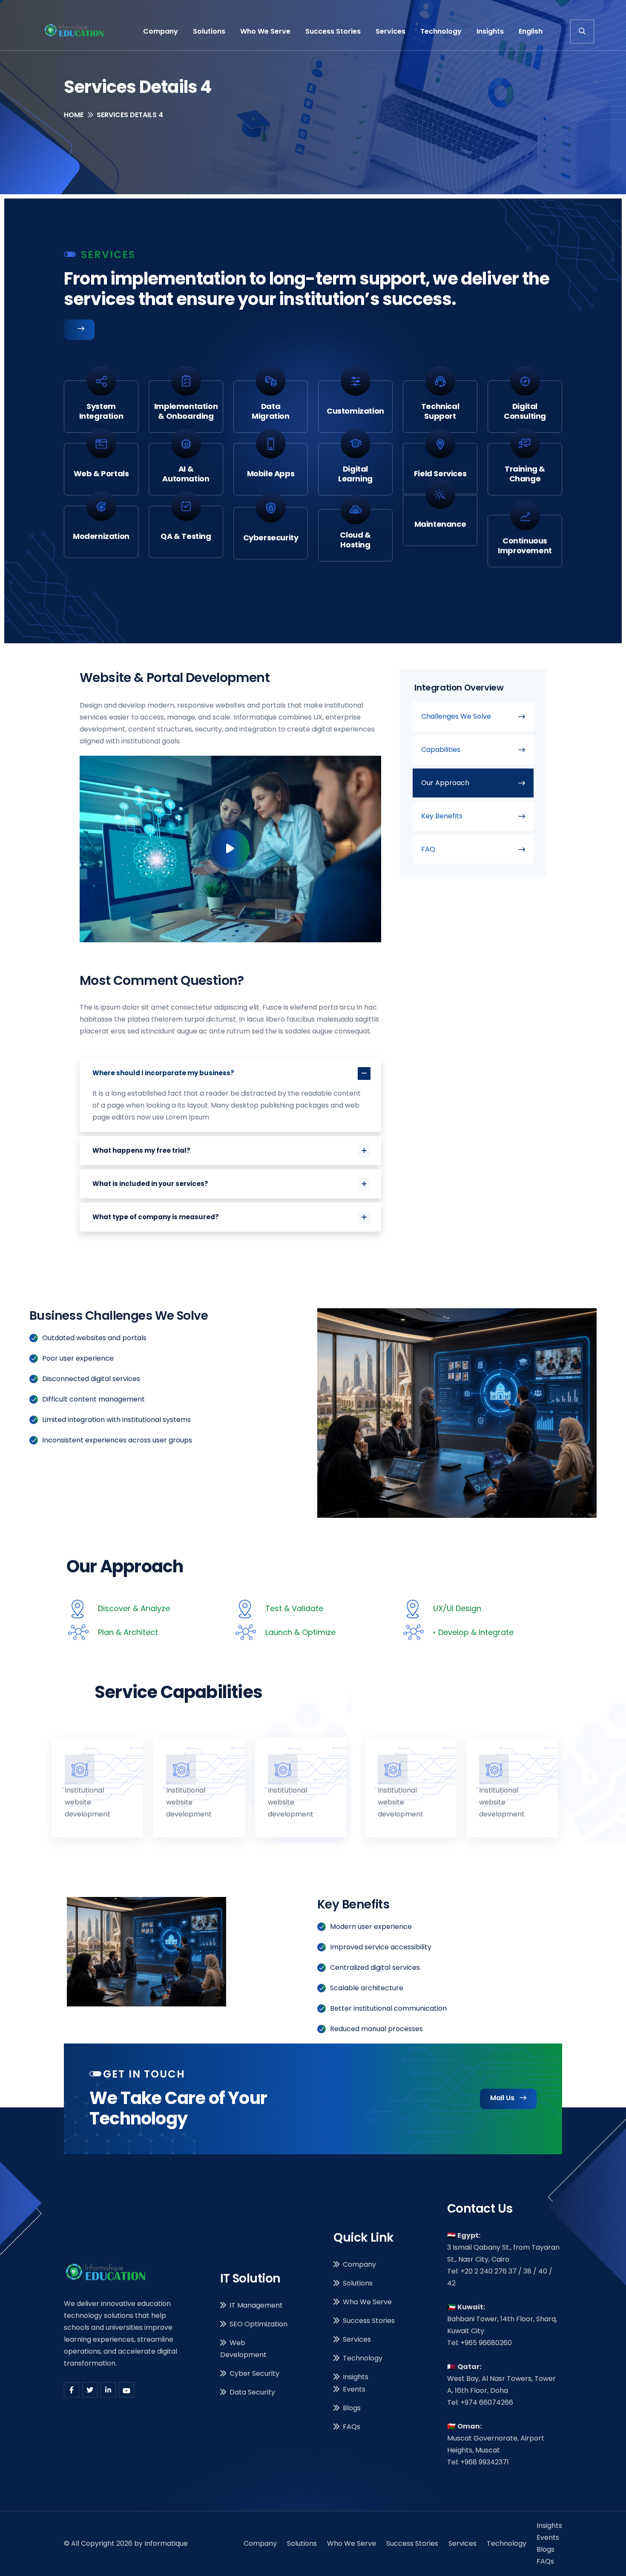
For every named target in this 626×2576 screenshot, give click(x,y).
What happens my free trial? (141, 1150)
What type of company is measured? (156, 1217)
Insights (490, 31)
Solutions (209, 31)
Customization (355, 411)
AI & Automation (186, 474)
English (531, 31)
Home (74, 115)
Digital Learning (355, 474)
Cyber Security (254, 2373)
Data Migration (270, 411)
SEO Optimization (258, 2324)
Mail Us (503, 2098)
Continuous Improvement (525, 536)
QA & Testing (186, 536)
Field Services (440, 473)
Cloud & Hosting (355, 536)
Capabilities (441, 750)
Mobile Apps (271, 473)
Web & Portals (101, 473)
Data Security (252, 2392)
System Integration (101, 411)
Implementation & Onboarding (186, 411)
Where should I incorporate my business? (163, 1073)
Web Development (243, 2349)
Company (161, 31)
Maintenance (440, 536)
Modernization (101, 536)
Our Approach (445, 783)
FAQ (428, 849)
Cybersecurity (271, 536)
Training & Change (525, 474)
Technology (441, 31)
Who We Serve (265, 31)
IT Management (256, 2305)
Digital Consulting (525, 411)
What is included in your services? (150, 1184)
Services (391, 31)
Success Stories (333, 31)
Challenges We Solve (456, 716)
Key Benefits (442, 816)
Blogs (352, 2408)
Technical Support (440, 411)
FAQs (352, 2427)
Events (354, 2389)
